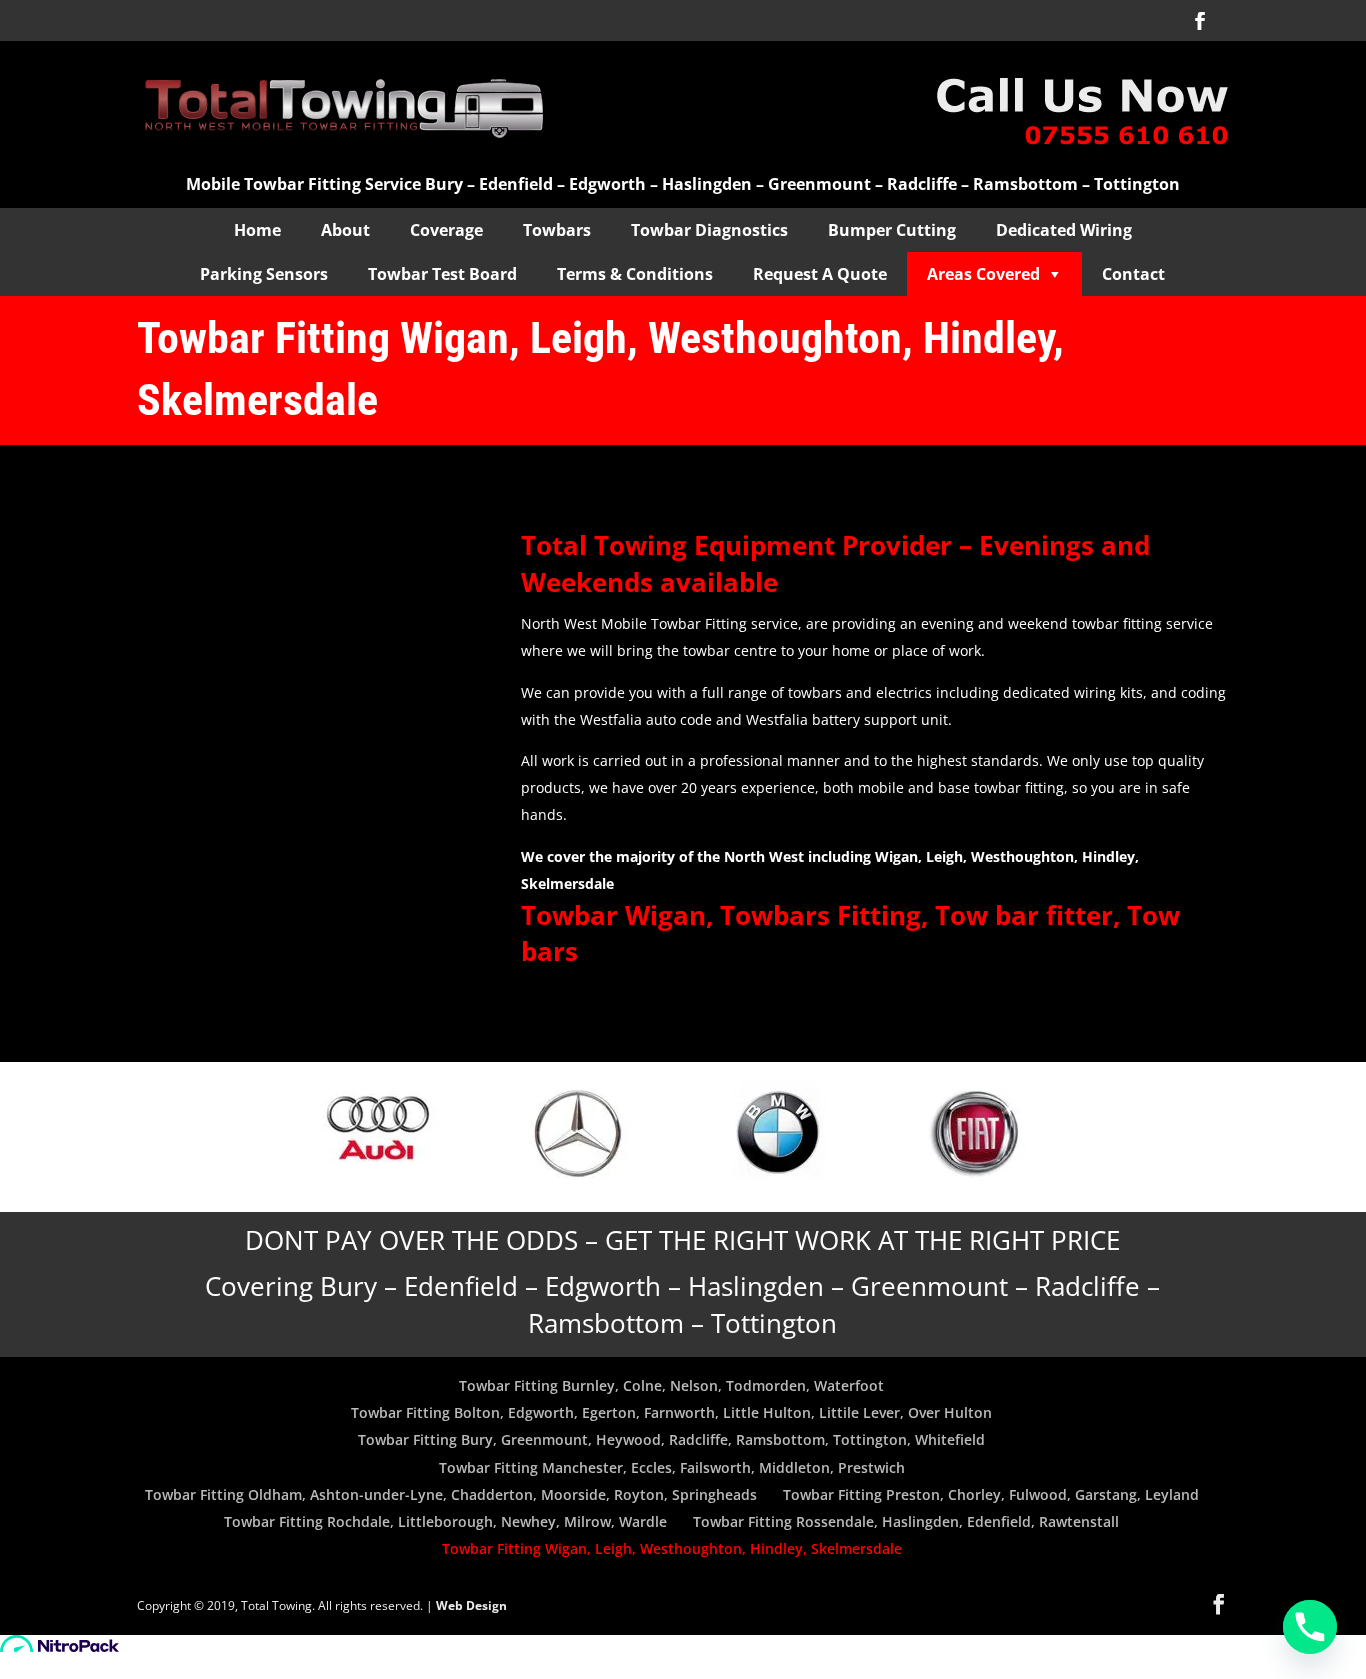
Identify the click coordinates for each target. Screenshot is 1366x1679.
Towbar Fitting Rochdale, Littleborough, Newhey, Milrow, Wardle (445, 1521)
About (345, 230)
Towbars (557, 230)
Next (1057, 1137)
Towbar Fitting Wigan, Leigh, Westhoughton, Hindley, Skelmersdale (672, 1548)
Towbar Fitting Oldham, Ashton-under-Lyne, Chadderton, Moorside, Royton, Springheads (451, 1494)
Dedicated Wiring (1064, 230)
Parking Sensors (264, 274)
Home (257, 230)
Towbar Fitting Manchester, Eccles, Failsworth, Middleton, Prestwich (672, 1467)
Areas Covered (983, 274)
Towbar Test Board (442, 274)
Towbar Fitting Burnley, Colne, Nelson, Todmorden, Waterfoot (671, 1385)
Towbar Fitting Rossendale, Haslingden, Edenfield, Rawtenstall (906, 1521)
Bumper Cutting (892, 230)
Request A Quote (820, 274)
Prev (309, 1137)
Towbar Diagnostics (709, 230)
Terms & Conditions (635, 274)
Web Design (471, 1605)
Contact (1133, 274)
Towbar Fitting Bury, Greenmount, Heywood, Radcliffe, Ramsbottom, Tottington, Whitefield (671, 1439)
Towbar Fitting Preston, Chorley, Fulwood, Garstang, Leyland (991, 1494)
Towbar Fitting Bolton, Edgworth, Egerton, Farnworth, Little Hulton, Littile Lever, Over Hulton (671, 1412)
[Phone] (1310, 1627)
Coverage (446, 230)
